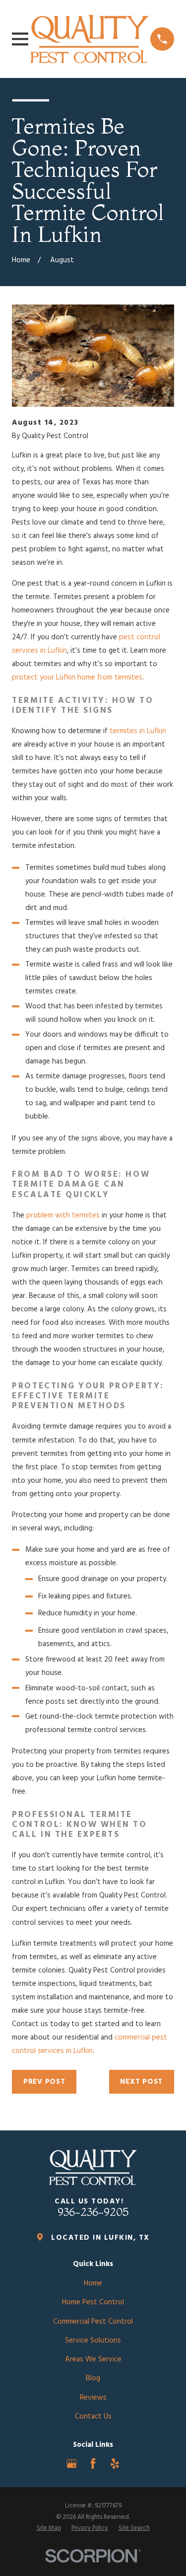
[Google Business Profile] (72, 2463)
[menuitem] (49, 2529)
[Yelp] (115, 2463)
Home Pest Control (93, 2302)
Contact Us (93, 2417)
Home (93, 2283)
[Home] (90, 39)
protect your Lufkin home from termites (77, 678)
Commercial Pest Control (93, 2322)
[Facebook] (93, 2463)
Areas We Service (93, 2359)
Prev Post (44, 2082)
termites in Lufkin (138, 731)
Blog (93, 2378)
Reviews (93, 2398)
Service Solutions (93, 2341)
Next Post (141, 2082)
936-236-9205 (93, 2212)
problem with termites (63, 1215)
